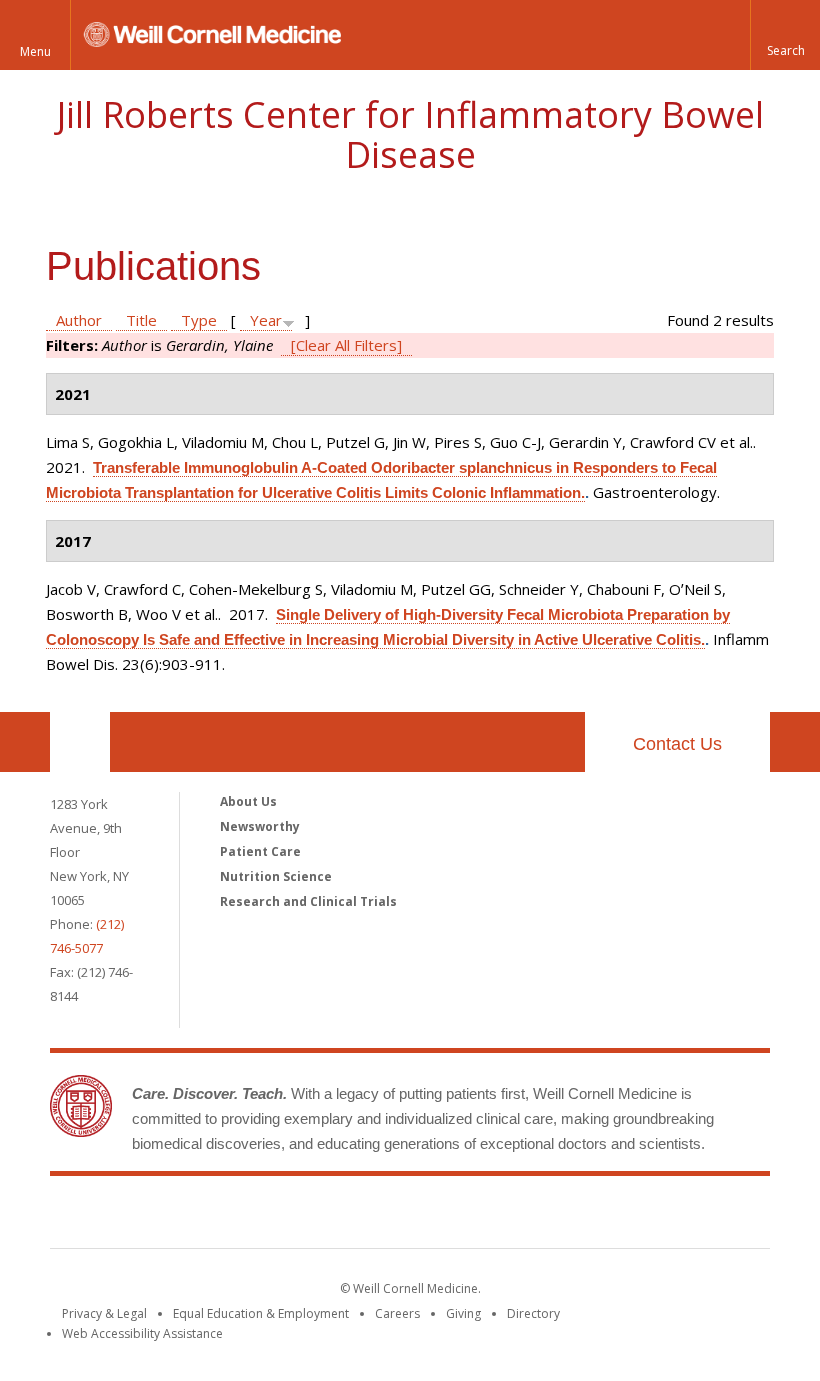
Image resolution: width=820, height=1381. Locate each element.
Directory (533, 1313)
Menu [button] (35, 51)
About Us (248, 801)
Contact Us (677, 744)
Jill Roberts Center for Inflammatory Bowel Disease (410, 134)
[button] (785, 35)
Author (79, 320)
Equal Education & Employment (261, 1313)
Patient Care (260, 851)
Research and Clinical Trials (308, 901)
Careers (397, 1313)
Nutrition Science (276, 876)
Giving (463, 1313)
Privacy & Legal (104, 1313)
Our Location (80, 742)
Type (199, 320)
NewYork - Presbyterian (577, 1216)
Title (141, 320)
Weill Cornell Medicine (264, 1216)
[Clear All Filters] (346, 345)
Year (266, 320)
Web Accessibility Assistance (142, 1333)
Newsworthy (260, 826)
